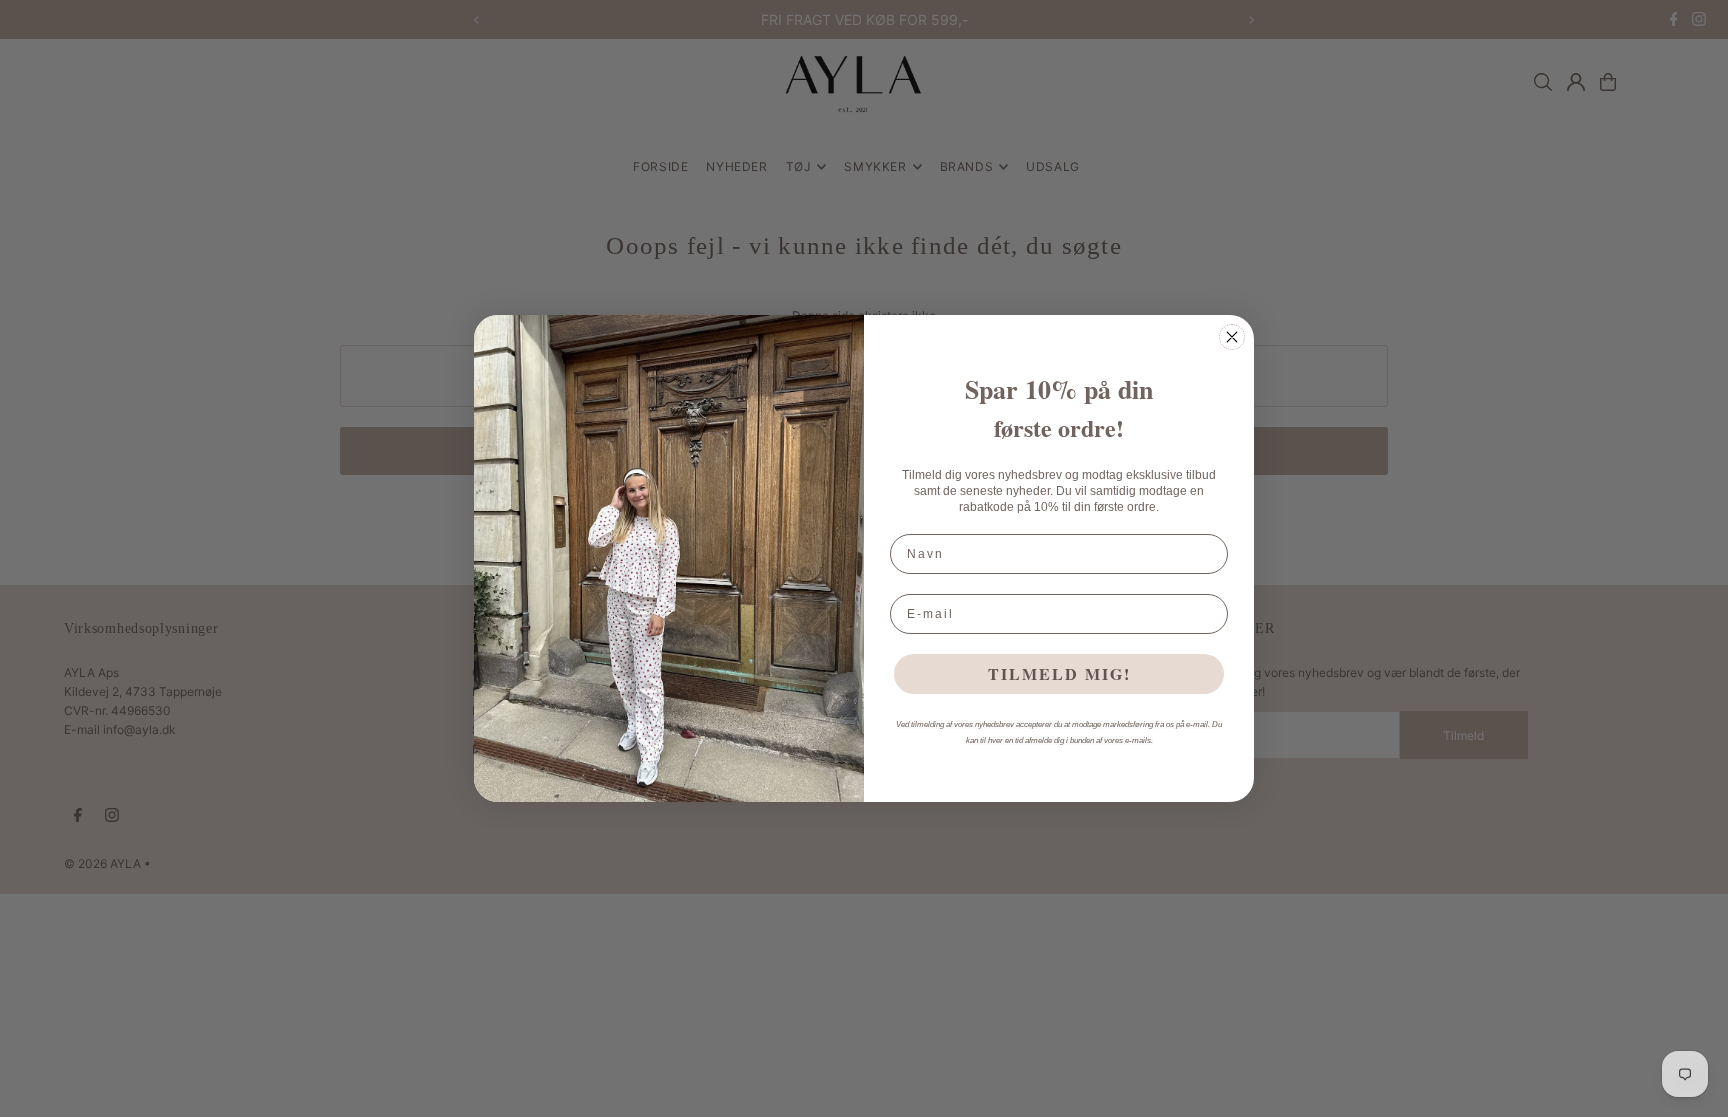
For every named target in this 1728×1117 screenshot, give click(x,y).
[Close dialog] (1232, 337)
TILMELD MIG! (1059, 673)
